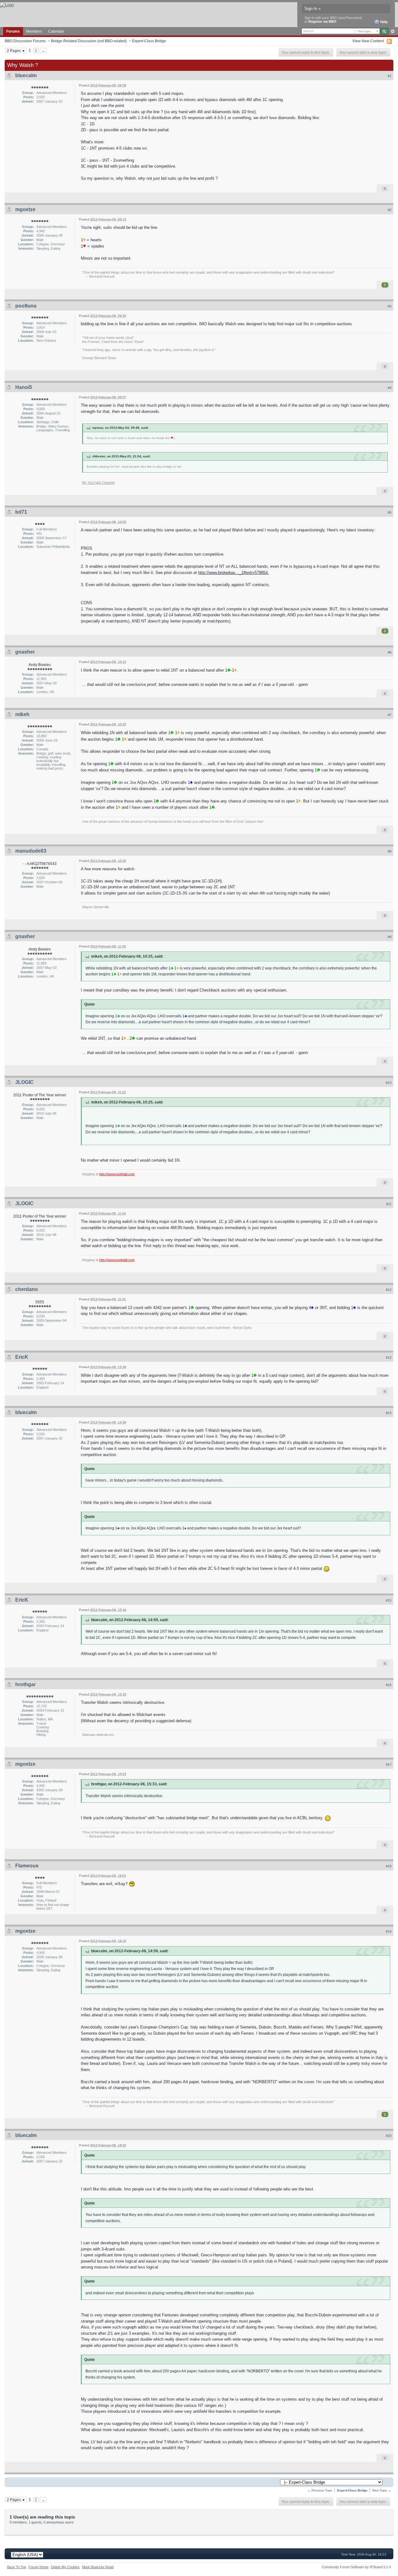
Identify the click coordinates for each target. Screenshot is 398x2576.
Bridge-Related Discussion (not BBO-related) (89, 41)
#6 (390, 652)
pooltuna (26, 306)
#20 (389, 2136)
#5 (390, 512)
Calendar (56, 31)
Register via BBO (322, 21)
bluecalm (26, 75)
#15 (389, 1600)
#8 (390, 851)
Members (34, 31)
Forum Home (39, 2567)
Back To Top (17, 2567)
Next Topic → (382, 2490)
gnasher (25, 652)
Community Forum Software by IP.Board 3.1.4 (356, 2567)
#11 (389, 1204)
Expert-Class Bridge (149, 41)
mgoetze (25, 209)
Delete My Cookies (65, 2567)
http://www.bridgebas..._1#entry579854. (234, 573)
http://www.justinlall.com (117, 1174)
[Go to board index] (7, 5)
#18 (389, 1866)
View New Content (368, 41)
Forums (13, 31)
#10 (389, 1083)
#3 (390, 306)
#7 (390, 715)
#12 (389, 1290)
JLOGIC (24, 1082)
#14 (389, 1413)
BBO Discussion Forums (25, 41)
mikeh (22, 714)
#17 (389, 1764)
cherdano (27, 1289)
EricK (22, 1357)
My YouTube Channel (98, 483)
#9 (390, 937)
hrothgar (25, 1684)
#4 (390, 388)
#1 (390, 76)
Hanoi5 (24, 387)
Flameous (27, 1866)
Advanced (393, 31)
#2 (390, 210)
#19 (389, 1931)
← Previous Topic (320, 2490)
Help (384, 22)
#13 (389, 1357)
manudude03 (31, 851)
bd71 (21, 512)
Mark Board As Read (98, 2567)
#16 (389, 1685)
